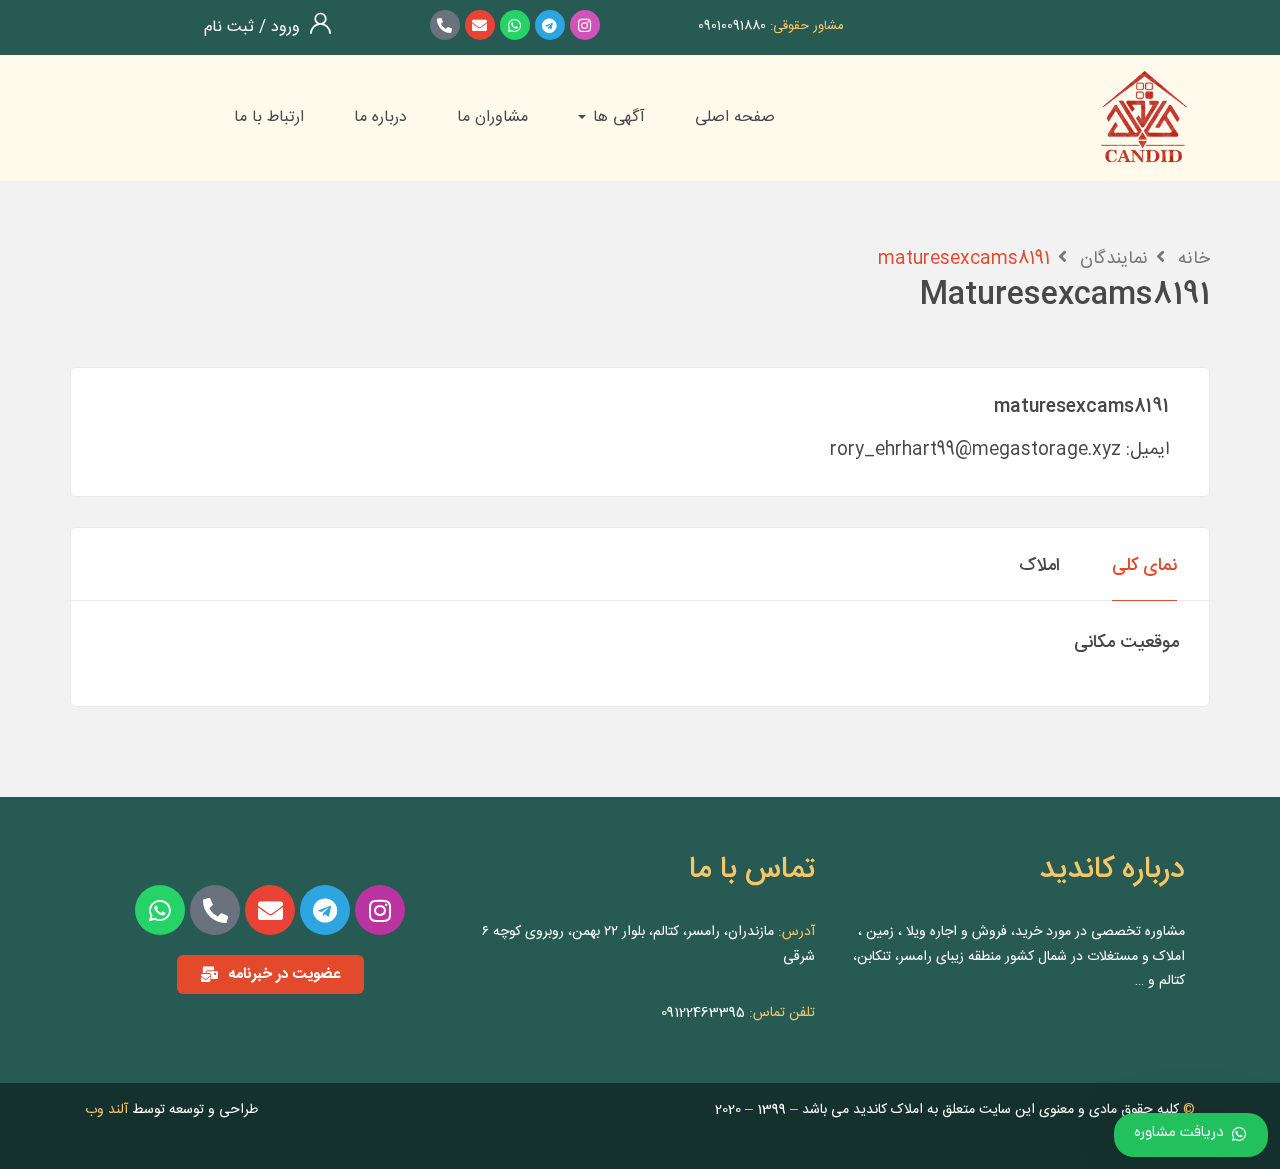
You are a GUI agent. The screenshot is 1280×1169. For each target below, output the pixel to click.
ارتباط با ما (269, 117)
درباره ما (380, 117)
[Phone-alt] (445, 25)
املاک (1039, 566)
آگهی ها (616, 117)
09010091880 (732, 26)
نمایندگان (1114, 259)
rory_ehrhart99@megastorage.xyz (975, 450)
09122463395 (703, 1013)
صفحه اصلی (735, 117)
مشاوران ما (492, 117)
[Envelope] (480, 25)
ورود (283, 27)
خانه (1194, 259)
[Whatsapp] (515, 25)
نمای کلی (1144, 566)
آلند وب (106, 1110)
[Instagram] (585, 25)
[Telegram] (550, 25)
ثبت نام (229, 27)
